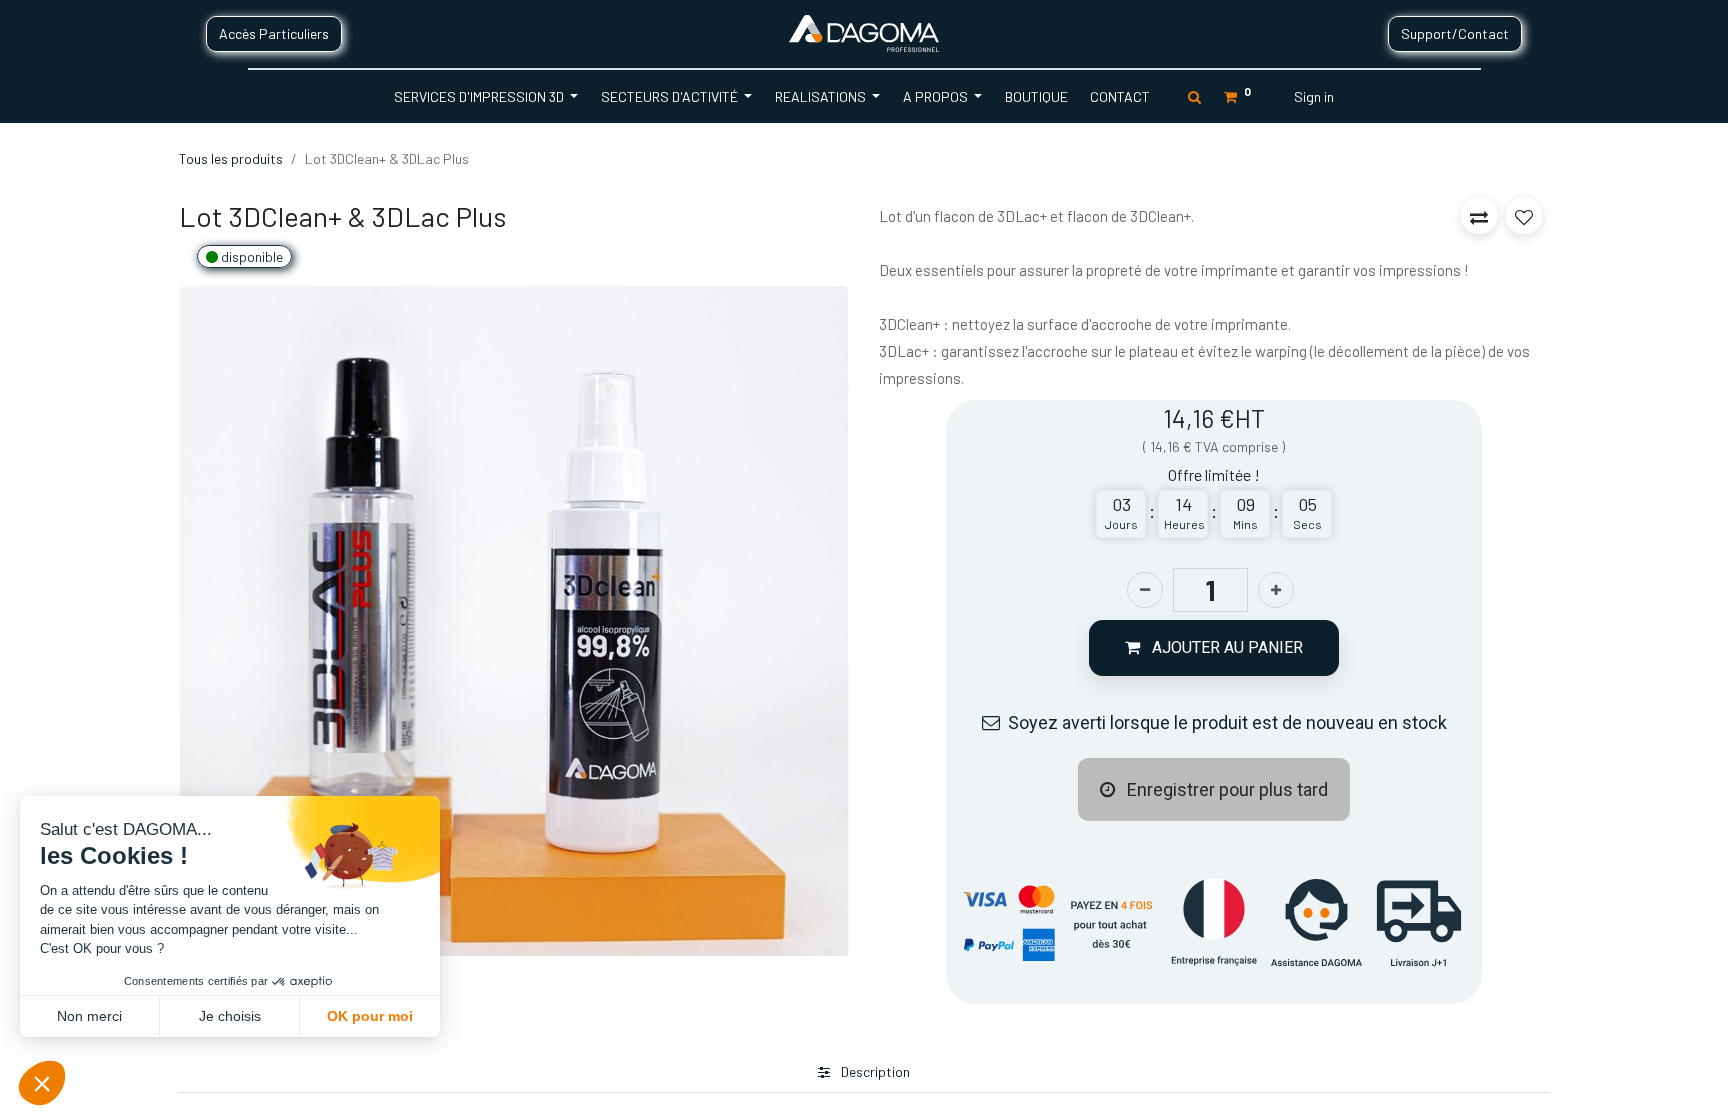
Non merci (89, 1016)
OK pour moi (370, 1016)
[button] (1214, 648)
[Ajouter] (1276, 590)
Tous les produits (231, 158)
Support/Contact (1455, 33)
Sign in (1314, 96)
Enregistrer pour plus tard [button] (1225, 789)
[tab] (864, 1072)
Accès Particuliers (274, 33)
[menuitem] (1035, 96)
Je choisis (230, 1016)
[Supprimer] (1145, 590)
